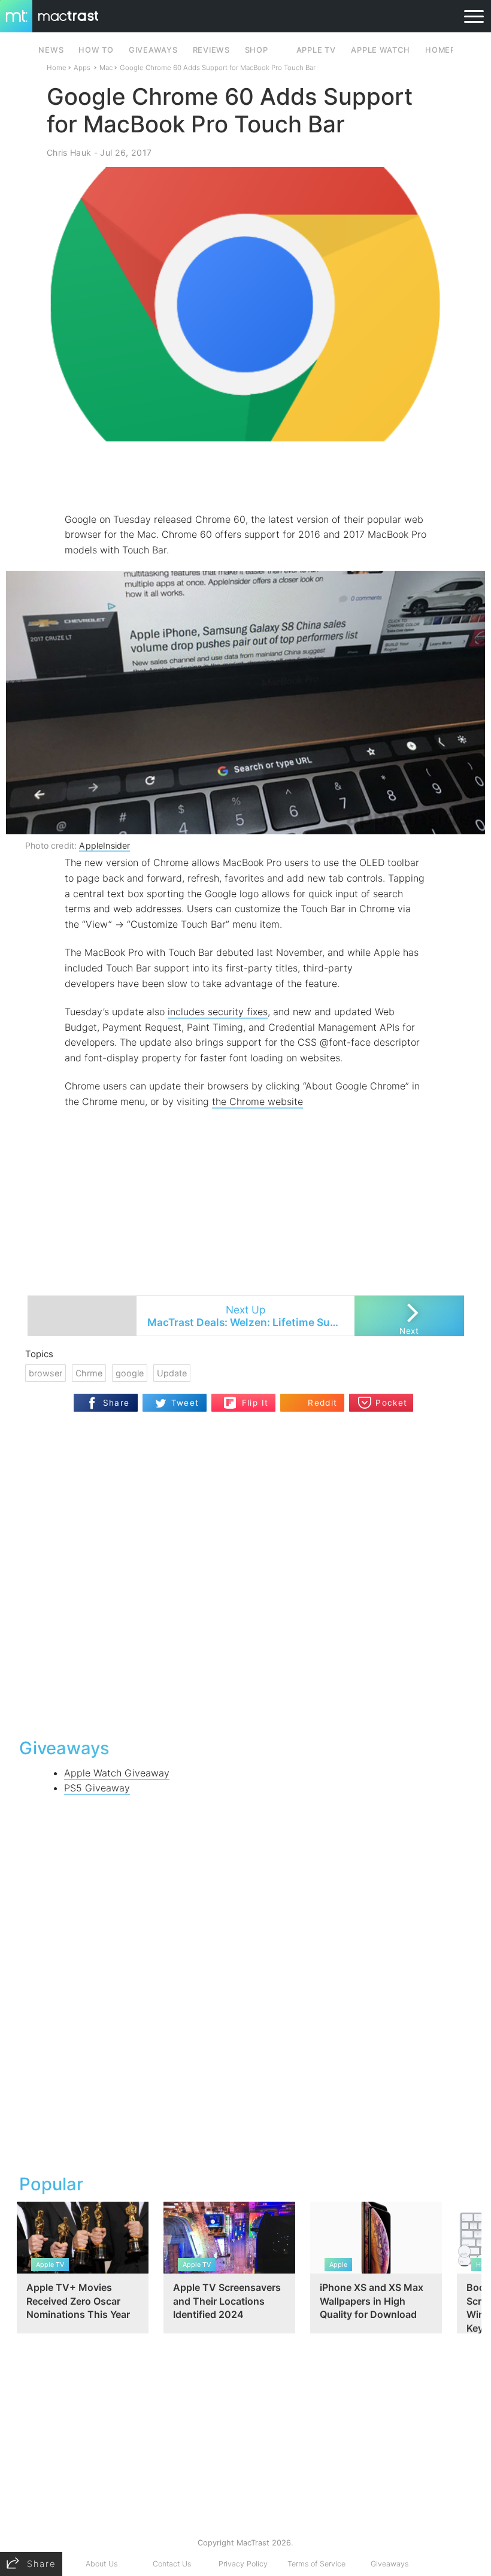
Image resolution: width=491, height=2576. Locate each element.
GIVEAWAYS (153, 50)
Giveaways (390, 2564)
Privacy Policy (243, 2564)
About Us (101, 2564)
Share (116, 1403)
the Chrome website (257, 1101)
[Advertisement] (245, 477)
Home (57, 68)
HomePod (446, 50)
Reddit (322, 1403)
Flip (249, 1398)
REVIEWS (211, 50)
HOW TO (96, 50)
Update (172, 1373)
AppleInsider (104, 845)
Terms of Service (316, 2564)
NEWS (51, 50)
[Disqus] (245, 1573)
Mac (106, 68)
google (130, 1373)
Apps (82, 68)
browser (46, 1373)
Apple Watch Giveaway (117, 1773)
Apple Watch (380, 50)
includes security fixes (218, 1012)
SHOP (257, 50)
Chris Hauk (69, 152)
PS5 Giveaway (97, 1788)
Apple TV (316, 50)
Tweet (185, 1403)
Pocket (391, 1403)
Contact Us (172, 2564)
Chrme (89, 1373)
